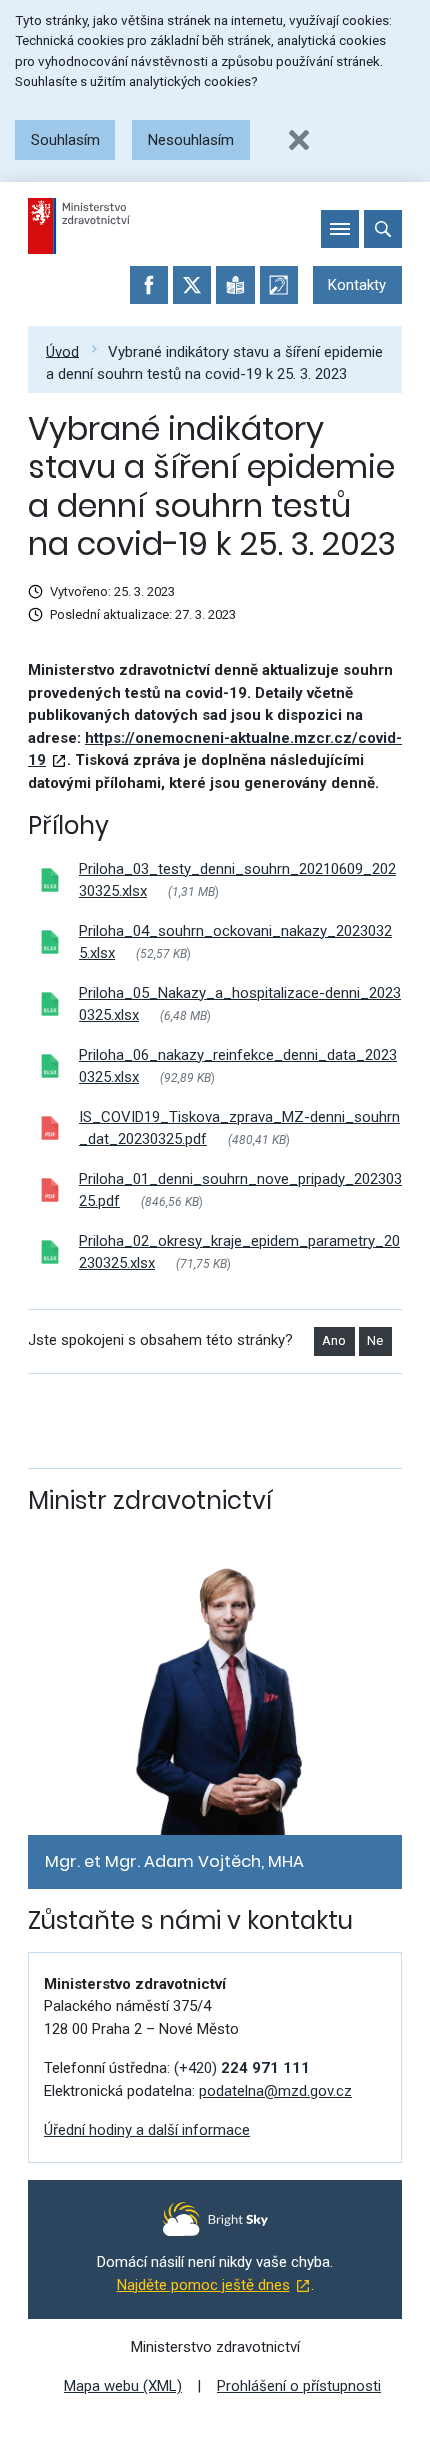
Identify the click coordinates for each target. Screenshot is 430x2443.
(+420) (242, 2068)
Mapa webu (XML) (123, 2386)
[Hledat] (383, 229)
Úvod (62, 351)
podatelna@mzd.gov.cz (275, 2091)
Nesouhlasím (191, 140)
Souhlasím (65, 140)
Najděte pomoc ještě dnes (203, 2285)
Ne (375, 1340)
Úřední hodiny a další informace (147, 2130)
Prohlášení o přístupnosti (299, 2386)
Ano (334, 1340)
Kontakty (357, 285)
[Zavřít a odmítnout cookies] (299, 140)
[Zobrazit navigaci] (340, 229)
